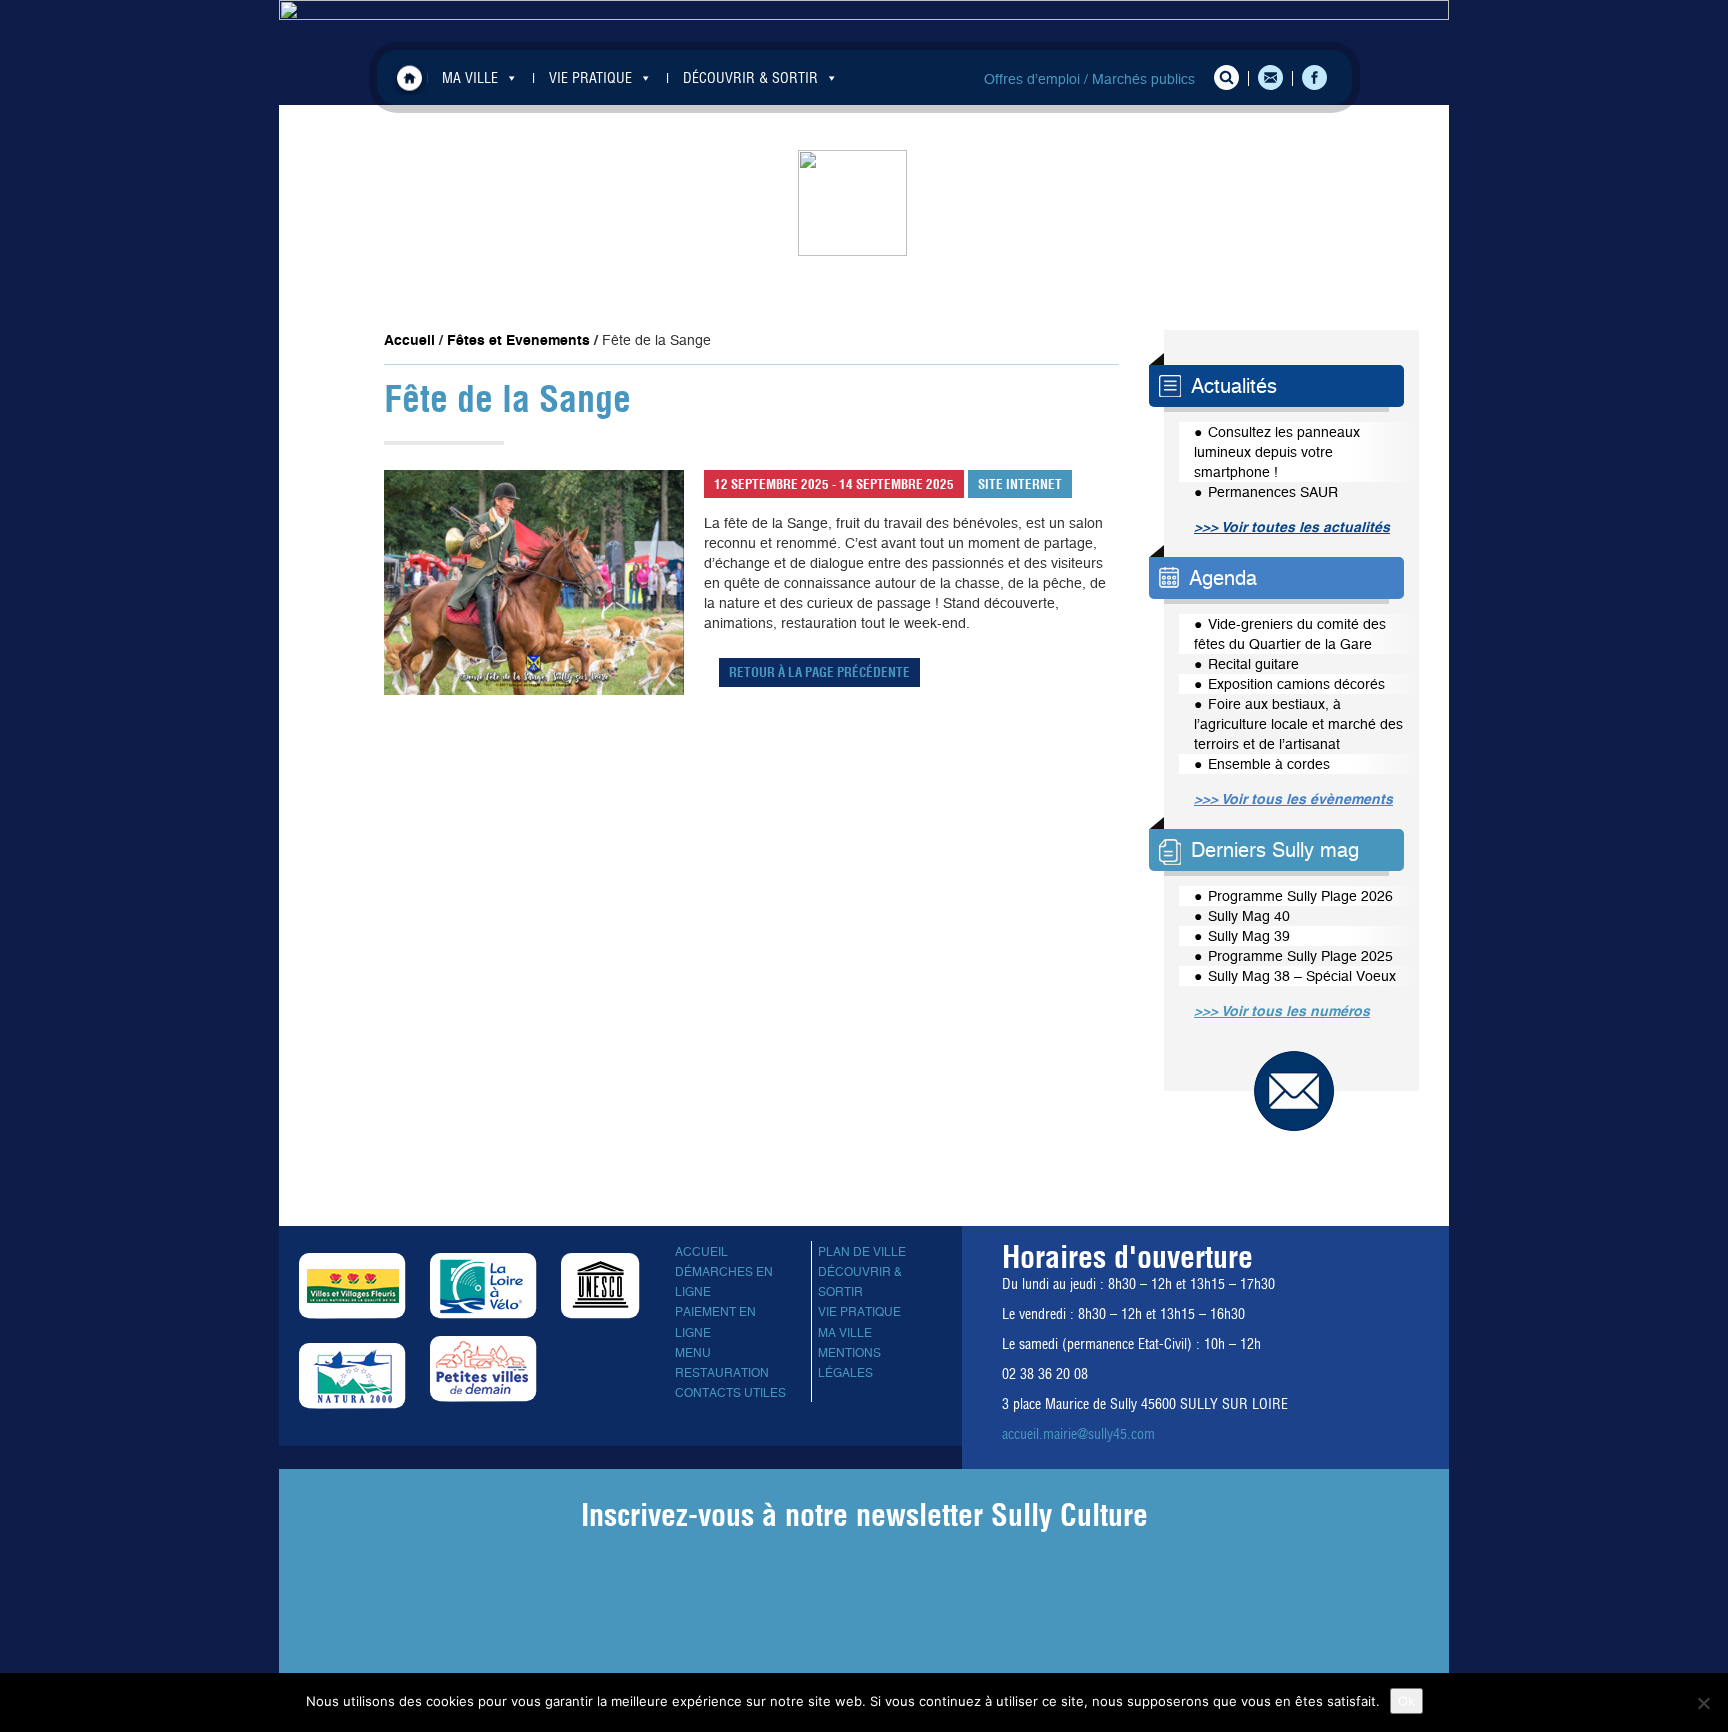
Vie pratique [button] (590, 78)
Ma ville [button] (470, 78)
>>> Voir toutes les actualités (1292, 527)
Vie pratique (859, 1312)
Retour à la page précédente (819, 672)
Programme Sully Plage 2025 (1300, 956)
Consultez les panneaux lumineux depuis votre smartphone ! (1277, 452)
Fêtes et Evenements (518, 340)
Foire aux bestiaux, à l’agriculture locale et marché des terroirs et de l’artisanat (1298, 724)
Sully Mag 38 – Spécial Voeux (1302, 976)
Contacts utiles (730, 1393)
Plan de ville (862, 1252)
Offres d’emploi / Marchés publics (1089, 79)
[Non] (1703, 1703)
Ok (1406, 1701)
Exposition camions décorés (1296, 684)
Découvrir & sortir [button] (750, 78)
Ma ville (845, 1333)
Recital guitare (1253, 664)
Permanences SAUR (1273, 492)
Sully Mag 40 (1249, 916)
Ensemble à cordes (1269, 764)
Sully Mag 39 (1249, 936)
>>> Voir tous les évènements (1293, 799)
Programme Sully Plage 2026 (1300, 896)
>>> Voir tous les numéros (1282, 1011)
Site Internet (1020, 484)
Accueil (409, 77)
